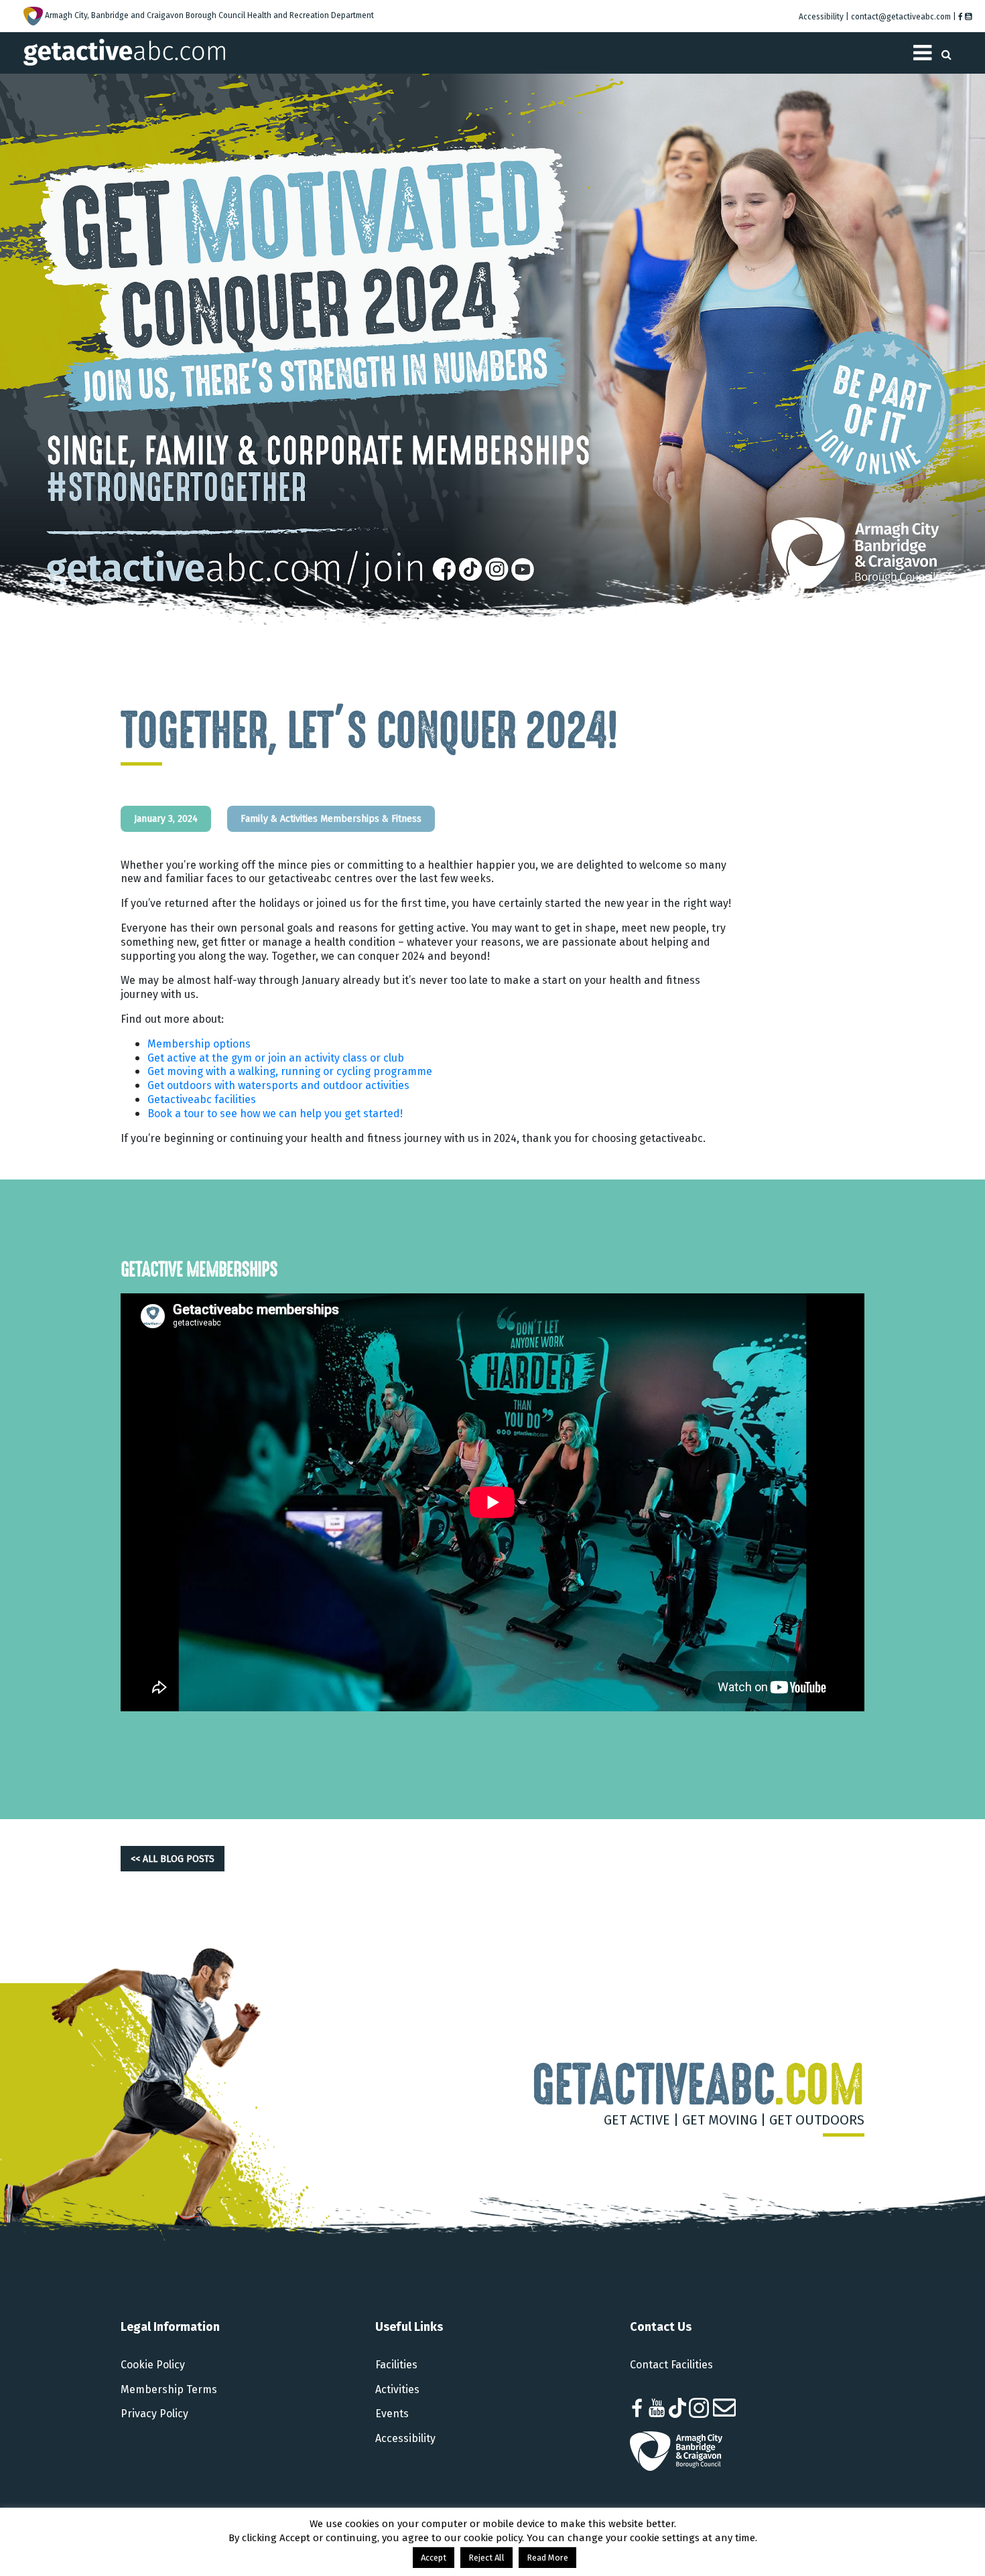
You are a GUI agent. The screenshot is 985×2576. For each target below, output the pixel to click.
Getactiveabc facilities (202, 1099)
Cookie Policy (153, 2365)
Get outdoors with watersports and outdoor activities (278, 1085)
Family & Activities (279, 818)
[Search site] (946, 51)
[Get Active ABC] (124, 51)
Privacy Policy (154, 2414)
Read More (547, 2558)
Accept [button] (434, 2558)
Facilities (396, 2365)
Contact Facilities (671, 2365)
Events (392, 2414)
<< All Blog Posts (173, 1859)
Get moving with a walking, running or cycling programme (290, 1071)
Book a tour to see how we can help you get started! (275, 1114)
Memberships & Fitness (371, 818)
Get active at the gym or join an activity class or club (276, 1058)
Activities (397, 2389)
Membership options (199, 1044)
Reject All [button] (486, 2558)
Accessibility (405, 2438)
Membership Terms (169, 2389)
